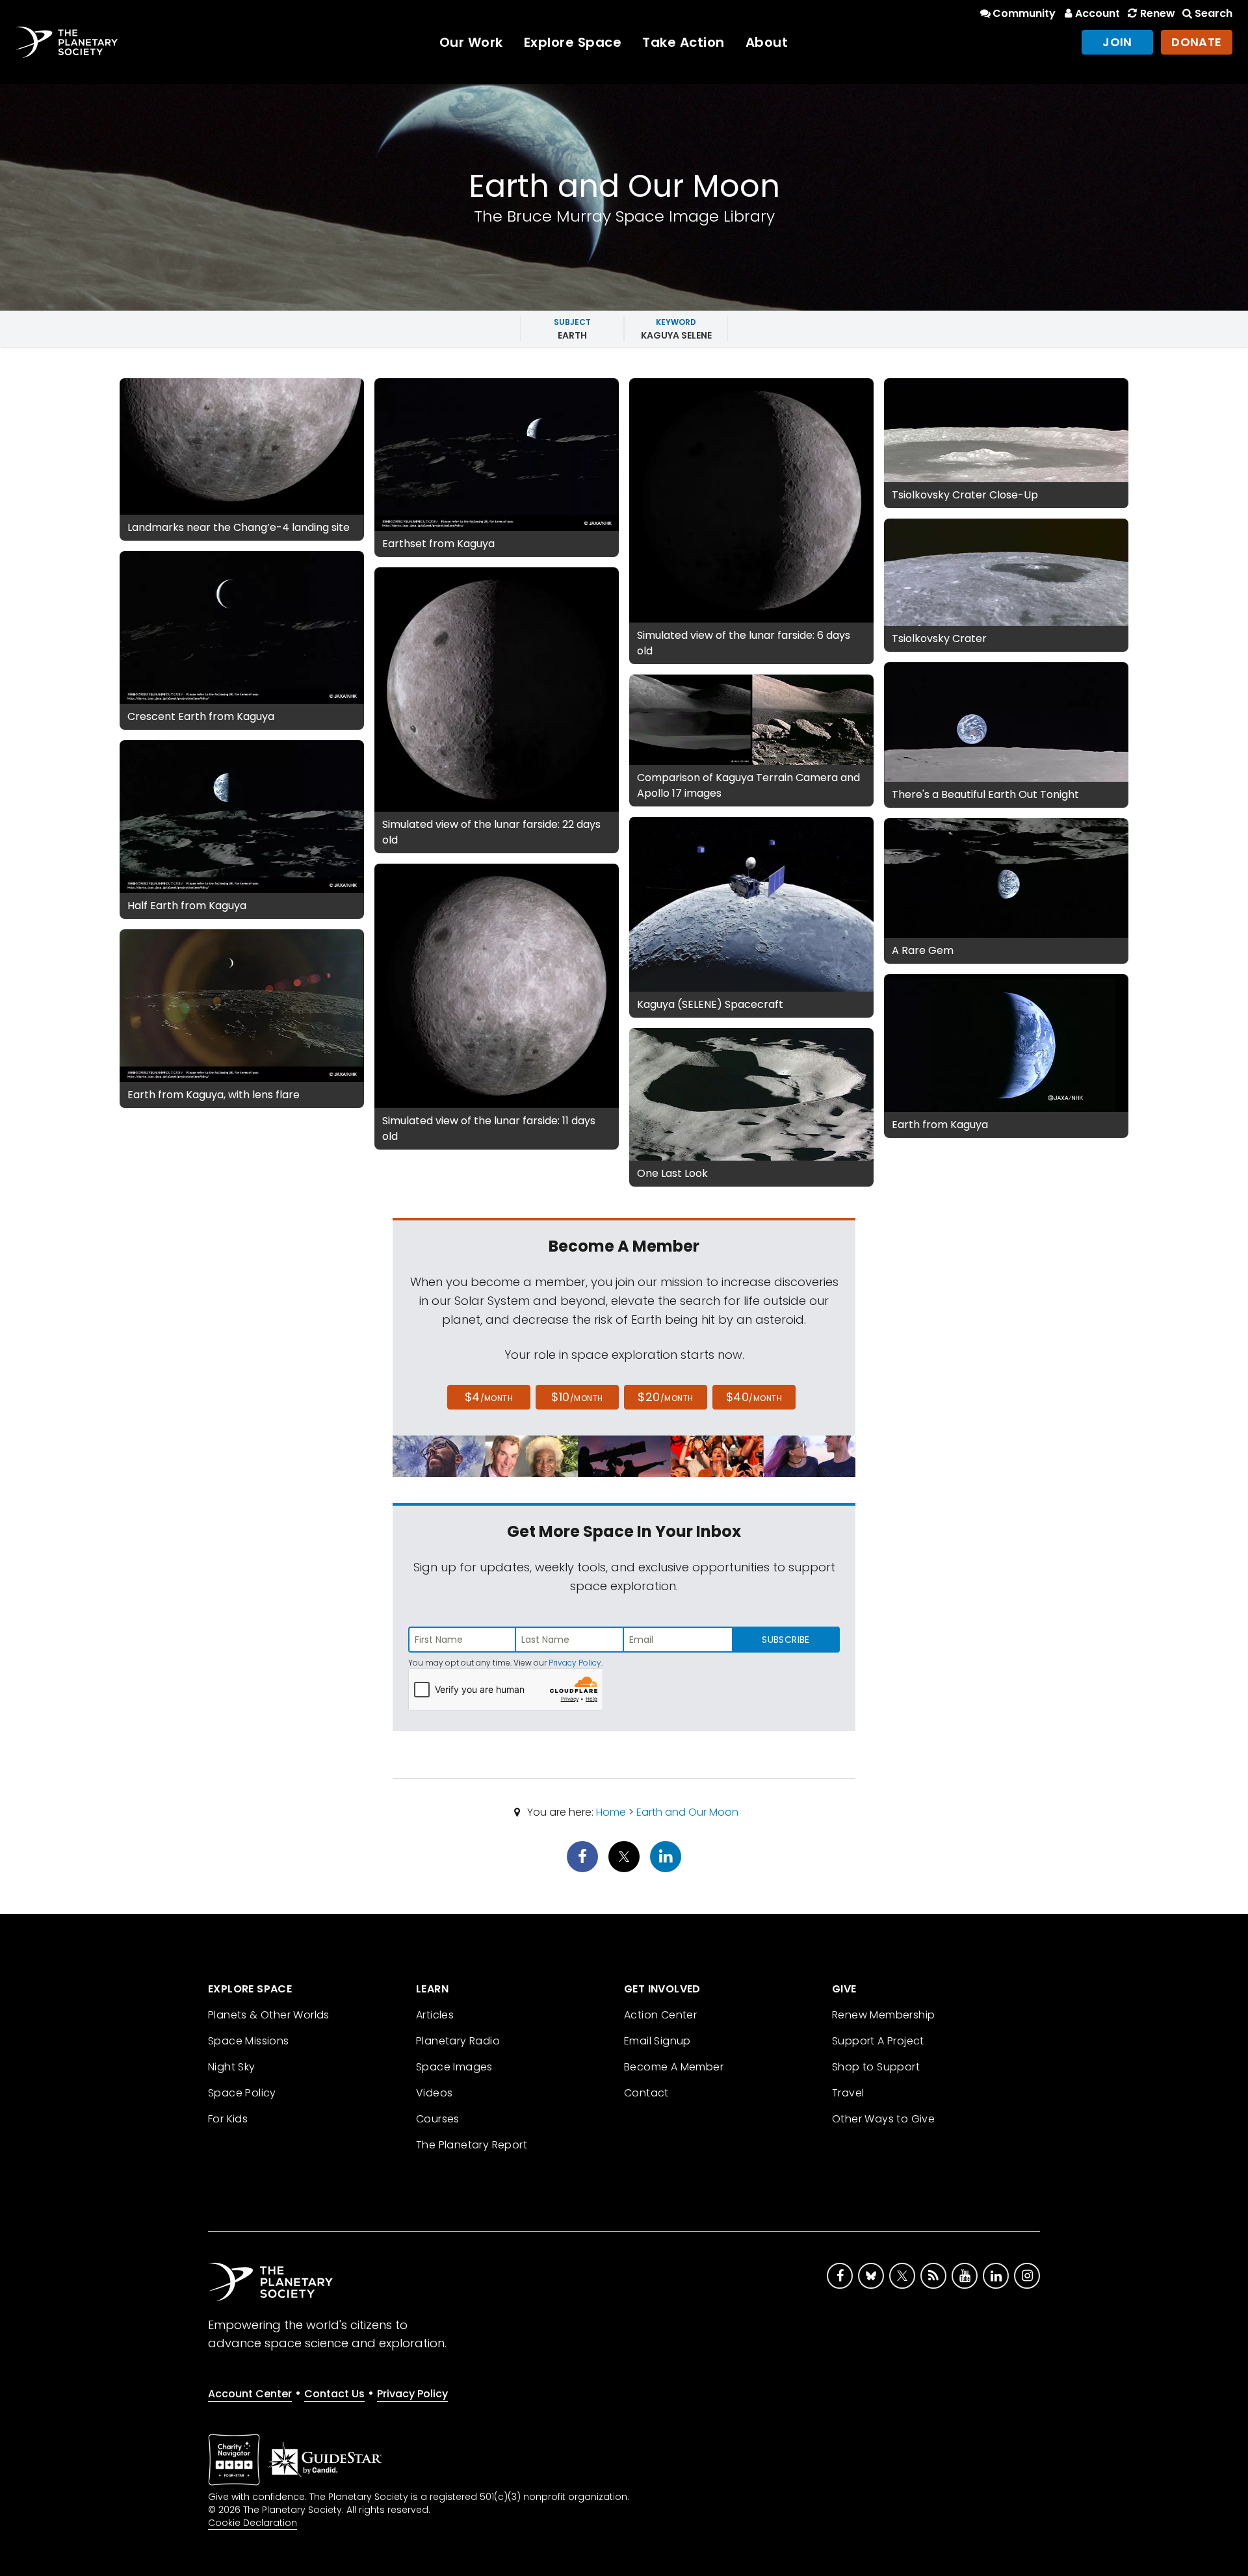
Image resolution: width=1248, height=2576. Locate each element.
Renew (1157, 13)
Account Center (250, 2394)
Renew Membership (883, 2015)
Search (1214, 13)
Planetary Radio (458, 2041)
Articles (435, 2015)
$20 (665, 1397)
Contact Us (334, 2394)
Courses (438, 2119)
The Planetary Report (472, 2145)
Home (611, 1812)
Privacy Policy (575, 1663)
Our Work (471, 42)
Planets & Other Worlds (269, 2015)
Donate (1197, 42)
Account (1098, 13)
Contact (646, 2093)
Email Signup (657, 2041)
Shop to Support (876, 2067)
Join (1117, 42)
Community (1024, 13)
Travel (848, 2093)
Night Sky (232, 2067)
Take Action (683, 42)
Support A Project (878, 2041)
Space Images (454, 2067)
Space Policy (242, 2093)
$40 (754, 1397)
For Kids (228, 2119)
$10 (577, 1397)
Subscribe (786, 1640)
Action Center (660, 2015)
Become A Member (674, 2067)
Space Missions (249, 2041)
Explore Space (573, 42)
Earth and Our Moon (687, 1812)
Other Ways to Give (883, 2119)
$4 (489, 1397)
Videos (434, 2093)
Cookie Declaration (253, 2523)
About (767, 42)
